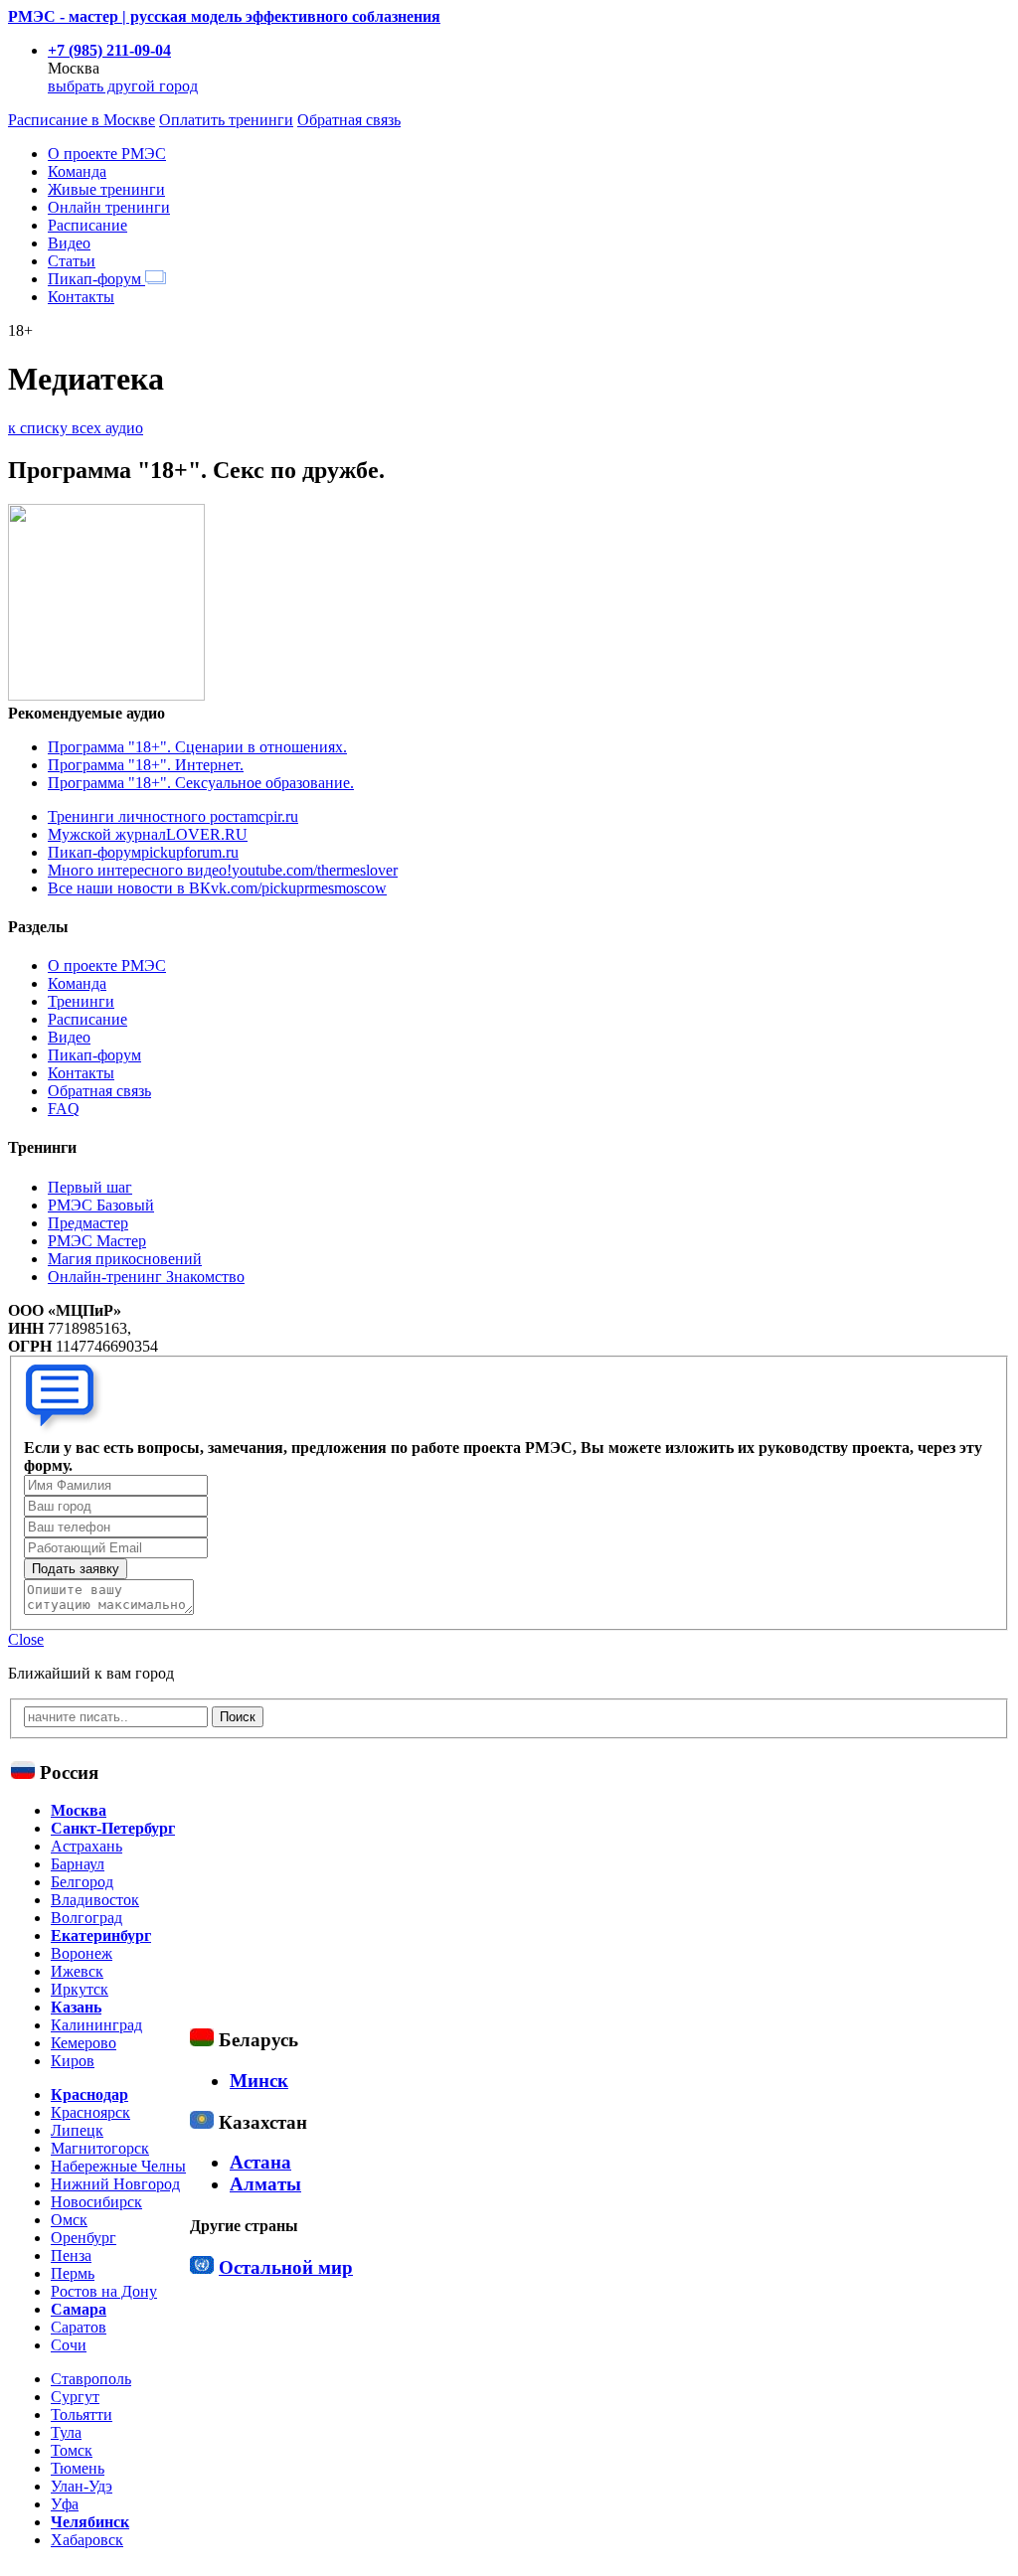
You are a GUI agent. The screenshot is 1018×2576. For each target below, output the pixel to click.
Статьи (72, 261)
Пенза (71, 2255)
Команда (77, 171)
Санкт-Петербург (113, 1828)
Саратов (79, 2327)
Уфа (65, 2504)
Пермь (73, 2273)
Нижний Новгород (115, 2184)
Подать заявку (76, 1569)
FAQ (64, 1109)
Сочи (69, 2345)
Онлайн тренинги (109, 207)
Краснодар (89, 2094)
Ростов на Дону (104, 2291)
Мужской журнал (148, 834)
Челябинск (90, 2522)
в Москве (82, 120)
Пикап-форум (96, 279)
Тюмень (78, 2468)
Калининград (96, 2025)
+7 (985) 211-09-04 (109, 50)
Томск (72, 2450)
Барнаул (78, 1864)
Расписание (87, 225)
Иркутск (80, 1989)
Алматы (265, 2184)
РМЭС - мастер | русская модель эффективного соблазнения (224, 16)
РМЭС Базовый (101, 1205)
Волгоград (86, 1918)
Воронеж (82, 1953)
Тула (66, 2432)
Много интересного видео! (223, 870)
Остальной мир (286, 2267)
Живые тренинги (106, 189)
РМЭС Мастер (97, 1241)
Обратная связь (349, 120)
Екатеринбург (101, 1935)
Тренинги (81, 1001)
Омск (69, 2220)
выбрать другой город (123, 86)
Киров (73, 2061)
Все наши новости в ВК (217, 888)
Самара (79, 2309)
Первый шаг (90, 1187)
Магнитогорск (100, 2148)
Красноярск (90, 2112)
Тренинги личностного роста (173, 816)
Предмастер (88, 1223)
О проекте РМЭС (107, 154)
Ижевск (77, 1971)
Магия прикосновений (125, 1259)
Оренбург (84, 2238)
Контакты (81, 297)
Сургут (75, 2397)
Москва (79, 1810)
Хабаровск (87, 2540)
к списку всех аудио (76, 428)
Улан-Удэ (82, 2486)
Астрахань (86, 1846)
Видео (69, 243)
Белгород (82, 1882)
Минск (259, 2081)
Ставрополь (91, 2379)
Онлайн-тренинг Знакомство (146, 1277)
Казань (76, 2007)
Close (26, 1639)
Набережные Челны (118, 2166)
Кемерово (84, 2043)
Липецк (77, 2130)
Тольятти (82, 2415)
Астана (260, 2162)
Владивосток (95, 1900)
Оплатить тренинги (226, 120)
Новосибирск (96, 2202)
